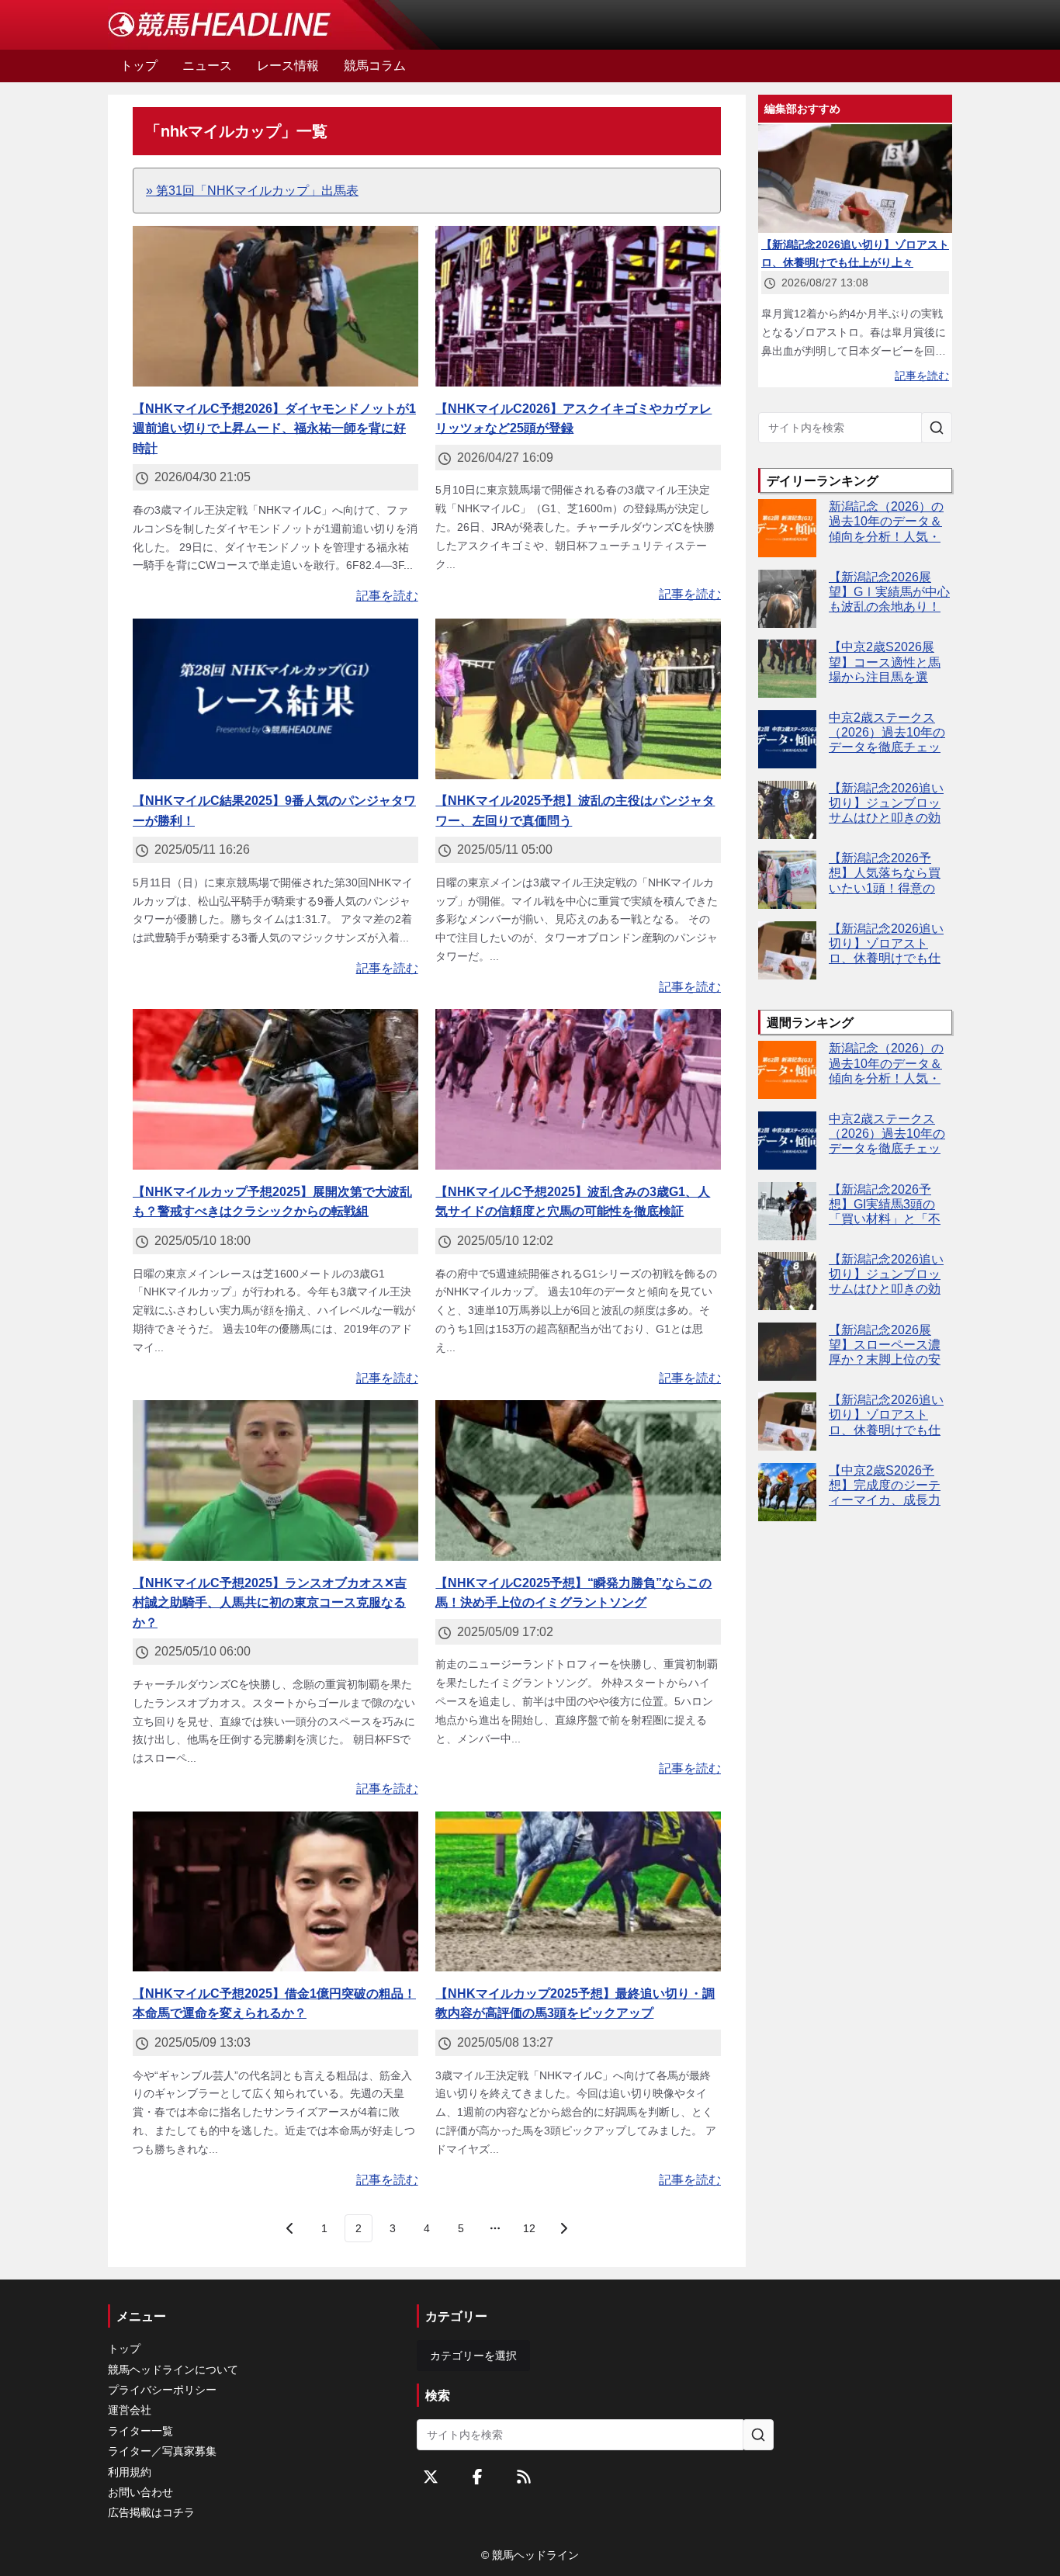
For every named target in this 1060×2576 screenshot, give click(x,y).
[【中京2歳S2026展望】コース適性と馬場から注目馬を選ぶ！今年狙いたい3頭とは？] (787, 669)
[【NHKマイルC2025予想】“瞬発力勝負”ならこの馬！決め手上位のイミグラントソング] (578, 1480)
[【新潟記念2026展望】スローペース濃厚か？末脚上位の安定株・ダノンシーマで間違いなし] (787, 1352)
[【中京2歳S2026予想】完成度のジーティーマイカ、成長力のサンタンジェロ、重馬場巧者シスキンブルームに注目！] (787, 1492)
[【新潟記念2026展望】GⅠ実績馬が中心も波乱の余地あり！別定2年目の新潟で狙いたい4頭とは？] (787, 599)
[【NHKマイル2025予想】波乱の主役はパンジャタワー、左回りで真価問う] (578, 699)
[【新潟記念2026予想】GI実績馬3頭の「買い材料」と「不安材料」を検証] (787, 1211)
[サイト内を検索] (937, 428)
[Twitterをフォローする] (431, 2477)
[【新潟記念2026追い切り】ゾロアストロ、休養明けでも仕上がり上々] (787, 950)
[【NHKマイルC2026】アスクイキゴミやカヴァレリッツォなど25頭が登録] (578, 306)
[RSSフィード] (524, 2477)
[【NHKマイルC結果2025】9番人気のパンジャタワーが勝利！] (275, 699)
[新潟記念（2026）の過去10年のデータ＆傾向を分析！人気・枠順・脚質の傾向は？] (787, 528)
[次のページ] (563, 2228)
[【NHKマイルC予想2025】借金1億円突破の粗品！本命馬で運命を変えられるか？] (275, 1892)
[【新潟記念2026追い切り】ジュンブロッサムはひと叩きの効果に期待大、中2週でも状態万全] (787, 810)
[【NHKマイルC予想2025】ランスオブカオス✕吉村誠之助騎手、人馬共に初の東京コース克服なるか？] (275, 1480)
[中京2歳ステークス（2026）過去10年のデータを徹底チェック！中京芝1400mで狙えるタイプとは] (787, 739)
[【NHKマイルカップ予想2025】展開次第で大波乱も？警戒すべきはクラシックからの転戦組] (275, 1089)
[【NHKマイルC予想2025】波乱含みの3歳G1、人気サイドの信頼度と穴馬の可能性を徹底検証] (578, 1089)
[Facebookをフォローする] (477, 2477)
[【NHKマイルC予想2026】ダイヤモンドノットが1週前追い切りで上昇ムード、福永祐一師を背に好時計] (275, 306)
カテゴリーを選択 (473, 2356)
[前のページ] (290, 2228)
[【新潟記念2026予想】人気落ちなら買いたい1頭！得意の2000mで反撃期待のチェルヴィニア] (787, 880)
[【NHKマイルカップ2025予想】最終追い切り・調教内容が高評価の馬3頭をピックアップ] (578, 1892)
